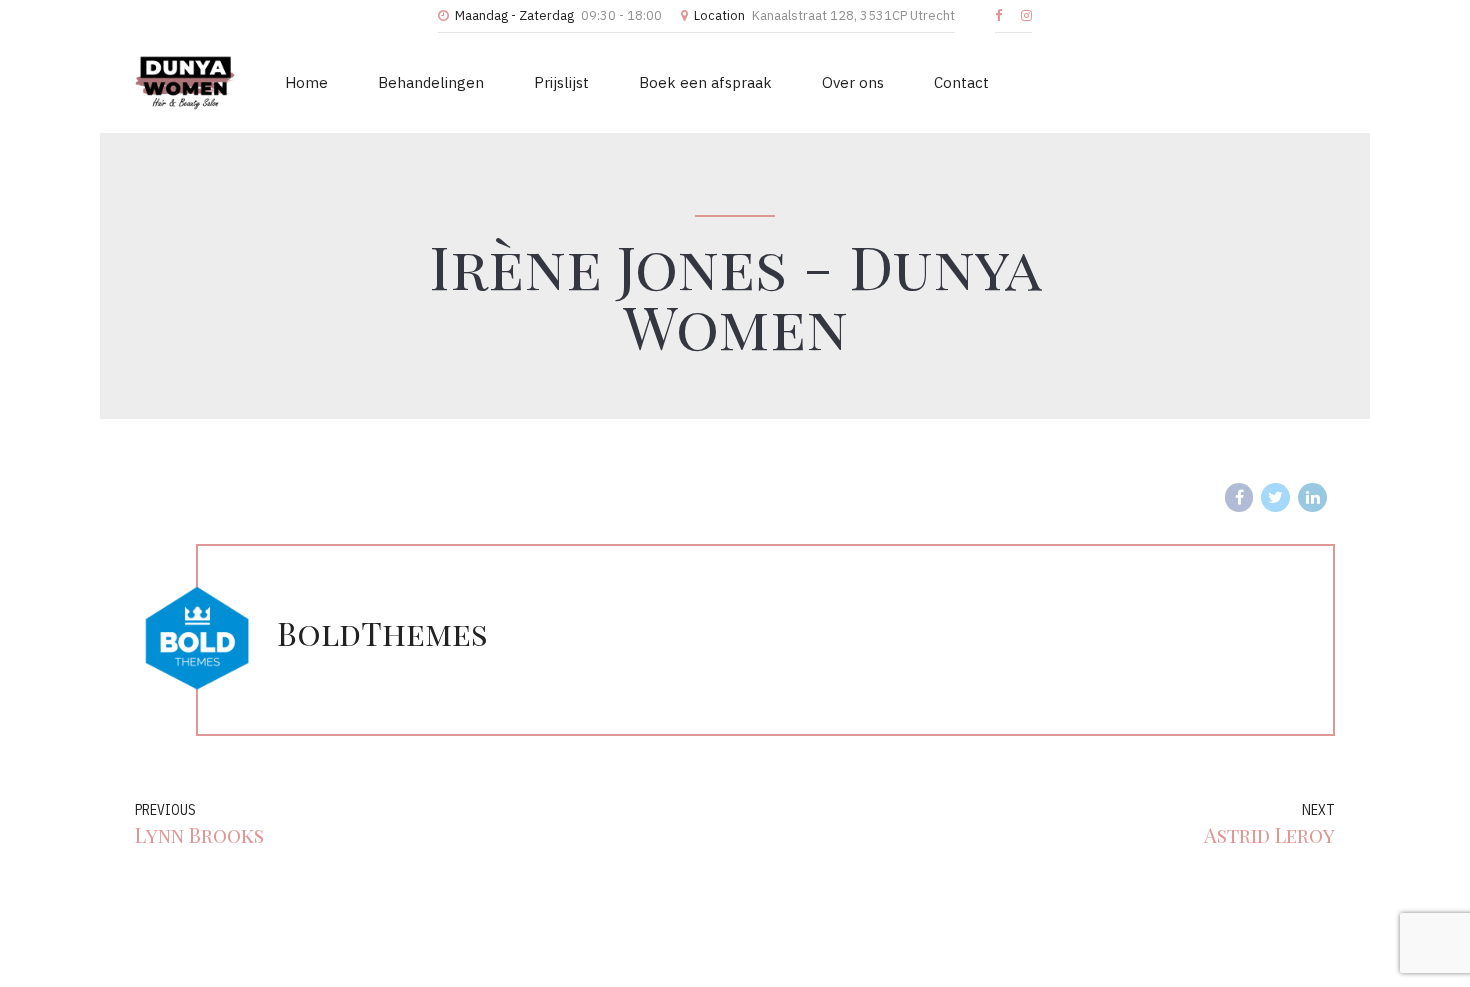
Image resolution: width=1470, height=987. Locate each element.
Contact (961, 82)
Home (306, 82)
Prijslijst (561, 82)
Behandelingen (431, 82)
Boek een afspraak (705, 82)
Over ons (853, 82)
